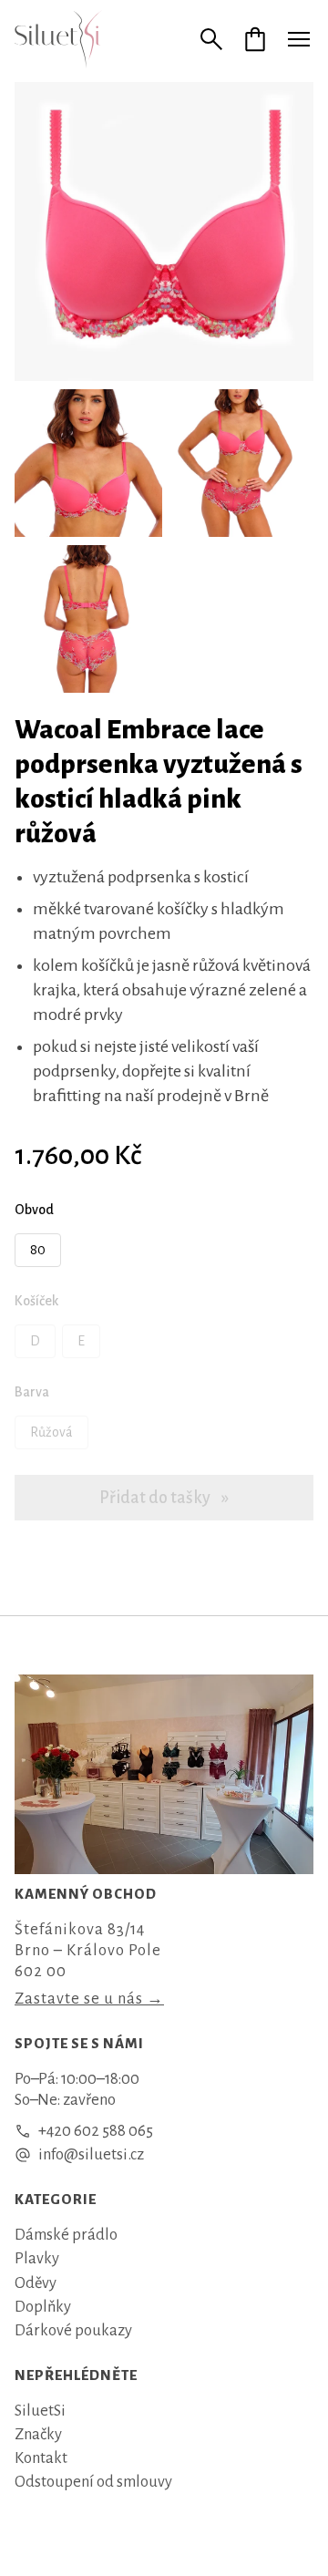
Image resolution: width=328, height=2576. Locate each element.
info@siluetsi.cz (91, 2154)
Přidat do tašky (156, 1498)
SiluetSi (40, 2411)
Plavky (37, 2258)
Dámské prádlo (66, 2235)
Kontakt (41, 2458)
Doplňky (43, 2307)
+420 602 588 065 (96, 2131)
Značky (38, 2434)
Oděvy (36, 2283)
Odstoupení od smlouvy (93, 2482)
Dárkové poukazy (73, 2330)
